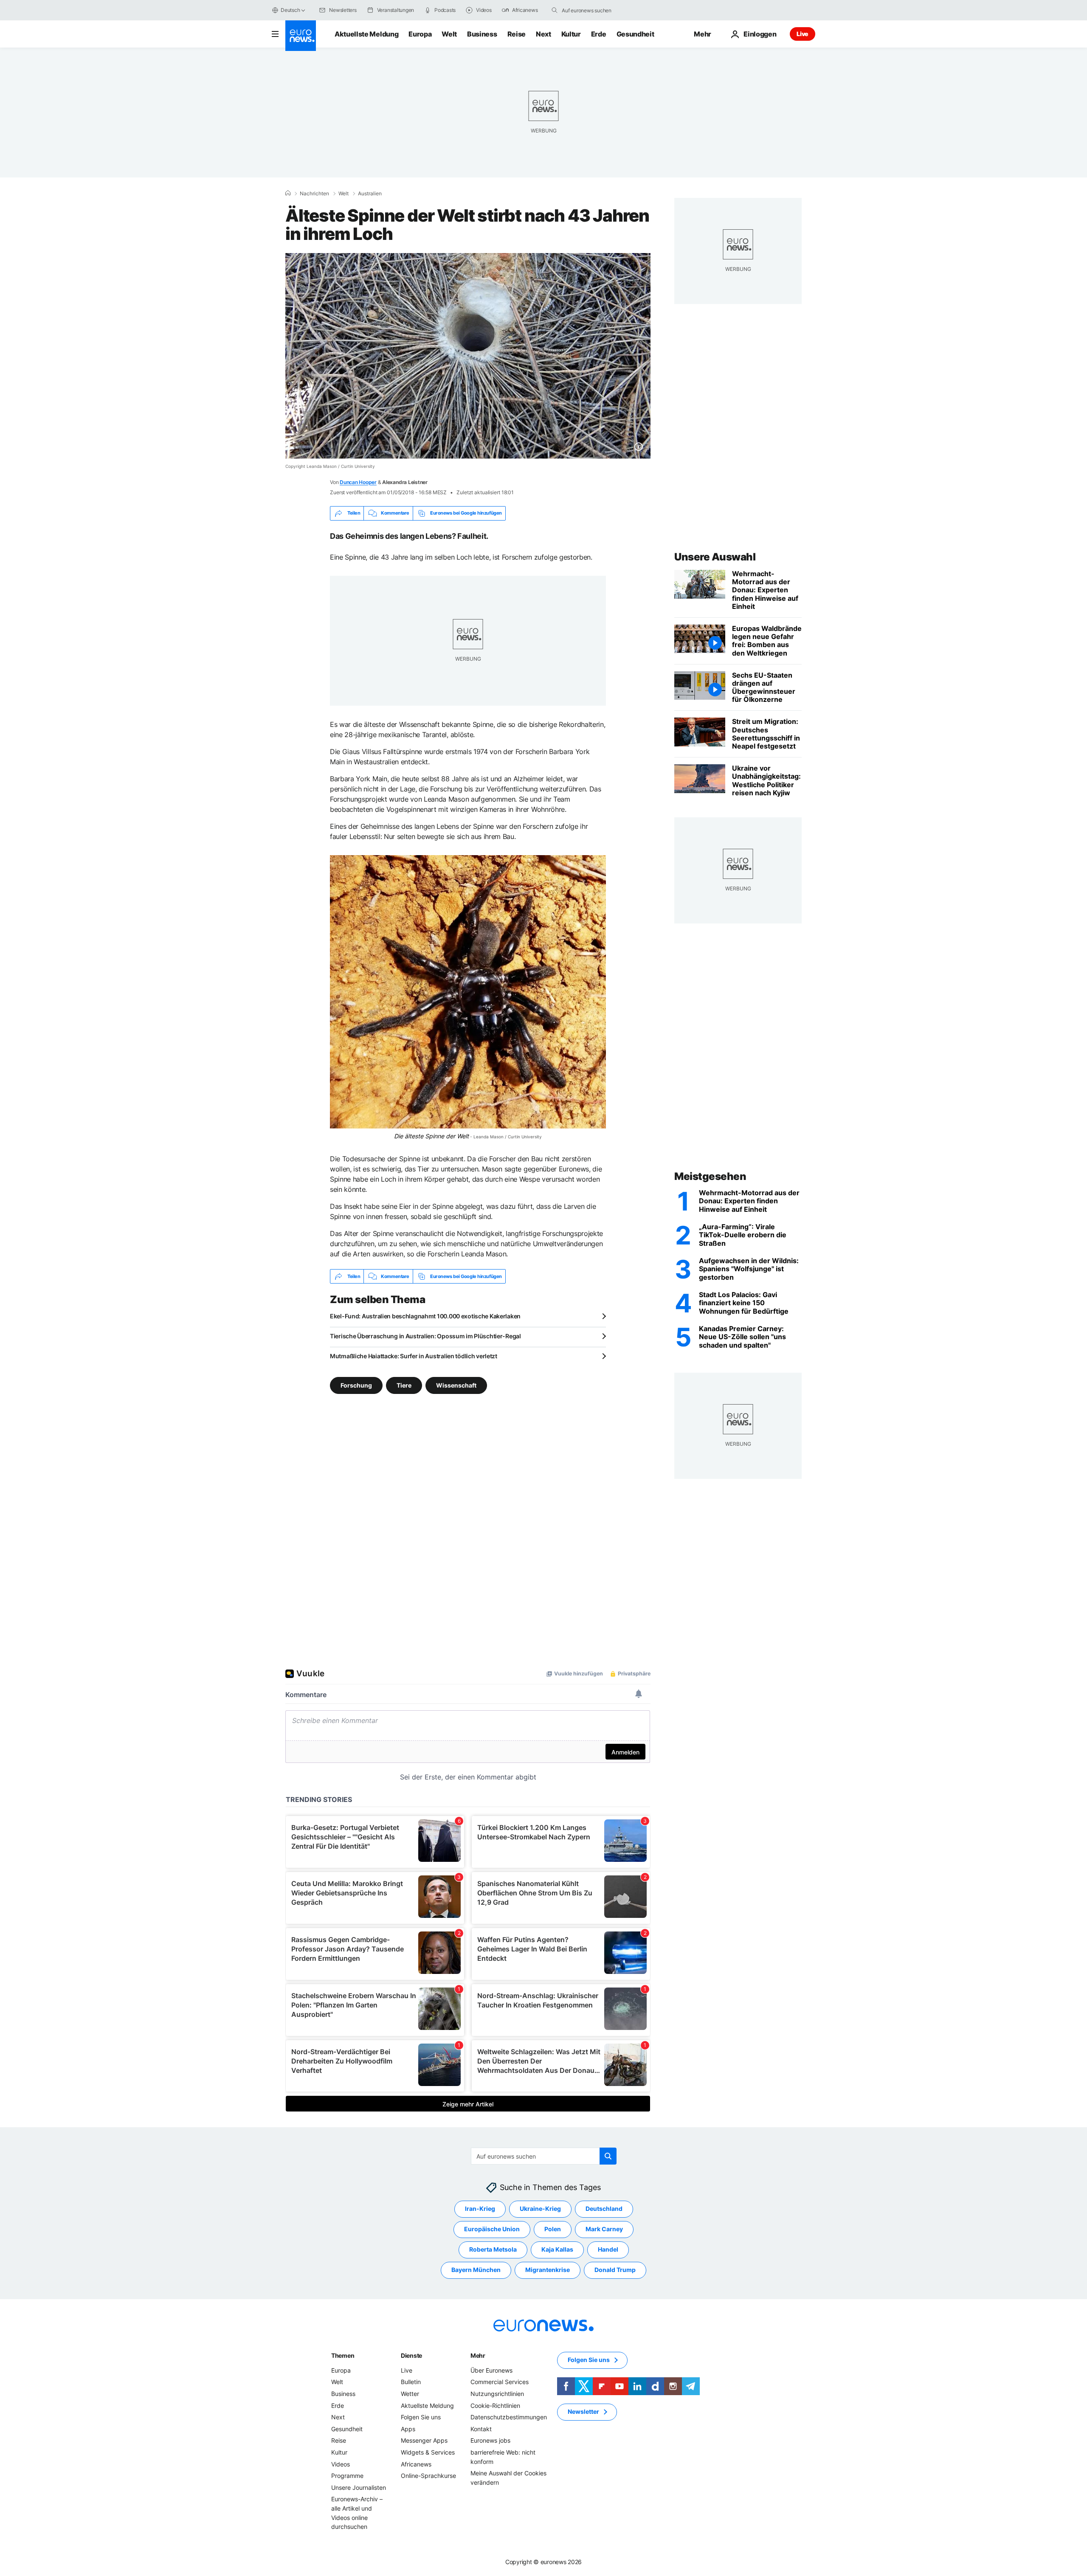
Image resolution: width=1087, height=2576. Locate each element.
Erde (599, 34)
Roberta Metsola (493, 2250)
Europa (420, 34)
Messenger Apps (424, 2441)
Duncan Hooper (358, 482)
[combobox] (597, 10)
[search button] (555, 10)
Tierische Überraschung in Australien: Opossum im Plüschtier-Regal (425, 1336)
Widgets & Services (428, 2452)
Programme (347, 2476)
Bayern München (476, 2270)
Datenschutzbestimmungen (509, 2417)
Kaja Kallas (557, 2250)
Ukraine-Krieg (540, 2209)
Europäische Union (492, 2229)
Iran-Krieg (480, 2209)
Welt (449, 34)
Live (803, 34)
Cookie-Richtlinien (495, 2406)
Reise (517, 34)
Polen (553, 2229)
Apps (408, 2429)
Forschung (356, 1385)
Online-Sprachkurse (428, 2476)
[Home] (288, 193)
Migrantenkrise (548, 2270)
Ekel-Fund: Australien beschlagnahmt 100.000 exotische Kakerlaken (425, 1316)
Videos (341, 2464)
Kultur (571, 34)
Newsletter (583, 2412)
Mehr (478, 2355)
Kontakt (481, 2429)
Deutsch (290, 10)
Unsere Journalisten (359, 2487)
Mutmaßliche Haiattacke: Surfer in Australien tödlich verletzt (414, 1356)
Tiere (404, 1385)
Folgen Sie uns (421, 2417)
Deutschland (604, 2209)
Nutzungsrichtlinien (497, 2394)
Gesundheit (635, 34)
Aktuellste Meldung (366, 34)
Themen (343, 2355)
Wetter (410, 2394)
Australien (370, 194)
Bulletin (411, 2382)
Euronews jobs (490, 2441)
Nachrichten (314, 194)
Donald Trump (615, 2270)
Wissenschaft (456, 1385)
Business (482, 34)
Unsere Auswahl (715, 557)
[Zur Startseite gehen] (301, 36)
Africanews (416, 2464)
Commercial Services (500, 2382)
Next (543, 34)
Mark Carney (604, 2229)
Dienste (411, 2355)
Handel (608, 2250)
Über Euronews (491, 2370)
